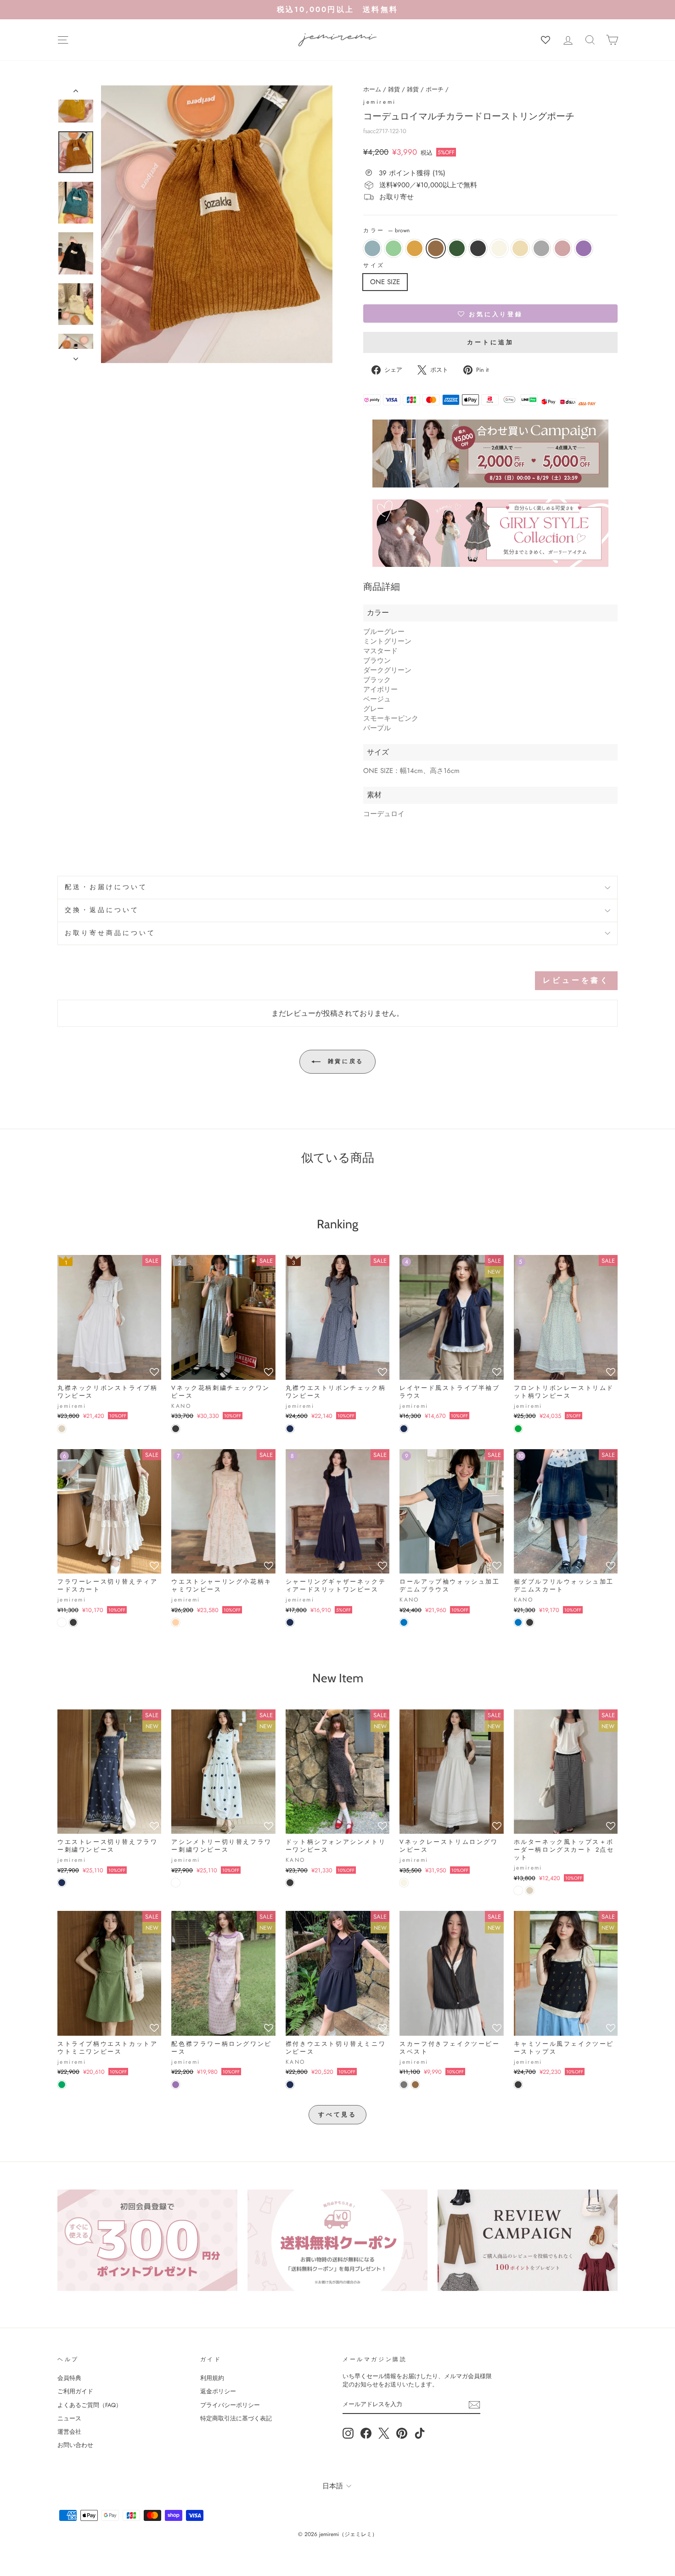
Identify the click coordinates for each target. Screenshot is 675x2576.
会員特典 (69, 2378)
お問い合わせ (75, 2445)
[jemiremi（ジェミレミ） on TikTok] (420, 2433)
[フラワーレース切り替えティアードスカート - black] (73, 1622)
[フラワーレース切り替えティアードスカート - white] (62, 1622)
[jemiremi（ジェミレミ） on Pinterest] (402, 2433)
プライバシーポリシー (230, 2405)
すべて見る (338, 2114)
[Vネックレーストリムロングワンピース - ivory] (404, 1883)
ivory (499, 248)
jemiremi (380, 102)
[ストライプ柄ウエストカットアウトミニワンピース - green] (62, 2085)
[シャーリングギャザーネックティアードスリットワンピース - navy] (290, 1622)
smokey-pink (562, 248)
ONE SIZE (385, 282)
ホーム (372, 89)
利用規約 (212, 2378)
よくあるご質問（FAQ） (90, 2405)
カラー (386, 231)
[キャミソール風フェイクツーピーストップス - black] (518, 2085)
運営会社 (69, 2432)
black (478, 248)
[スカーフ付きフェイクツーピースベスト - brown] (415, 2085)
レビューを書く (576, 980)
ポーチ (435, 89)
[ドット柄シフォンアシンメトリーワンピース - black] (290, 1883)
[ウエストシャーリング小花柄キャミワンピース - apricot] (176, 1622)
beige (520, 248)
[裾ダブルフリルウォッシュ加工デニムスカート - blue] (518, 1622)
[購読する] (474, 2405)
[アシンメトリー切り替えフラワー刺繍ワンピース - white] (176, 1883)
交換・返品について (102, 910)
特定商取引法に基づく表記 (236, 2418)
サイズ (374, 266)
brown (436, 248)
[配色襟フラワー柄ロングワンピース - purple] (176, 2085)
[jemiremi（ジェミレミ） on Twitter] (384, 2433)
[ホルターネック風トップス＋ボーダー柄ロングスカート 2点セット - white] (518, 1890)
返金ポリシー (218, 2391)
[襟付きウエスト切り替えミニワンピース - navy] (290, 2085)
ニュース (69, 2418)
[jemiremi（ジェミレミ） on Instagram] (348, 2433)
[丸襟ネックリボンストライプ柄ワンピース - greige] (62, 1429)
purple (584, 248)
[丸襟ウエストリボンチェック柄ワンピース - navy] (290, 1429)
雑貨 (394, 89)
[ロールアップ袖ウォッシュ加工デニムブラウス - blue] (404, 1622)
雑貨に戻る (344, 1061)
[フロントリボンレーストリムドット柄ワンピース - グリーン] (518, 1429)
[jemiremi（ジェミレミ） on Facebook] (366, 2433)
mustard (415, 248)
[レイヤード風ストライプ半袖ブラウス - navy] (404, 1429)
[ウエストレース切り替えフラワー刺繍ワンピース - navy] (62, 1883)
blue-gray (372, 248)
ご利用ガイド (75, 2391)
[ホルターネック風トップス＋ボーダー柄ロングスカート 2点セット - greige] (530, 1890)
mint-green (394, 248)
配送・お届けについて (106, 887)
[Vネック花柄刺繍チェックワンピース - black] (176, 1429)
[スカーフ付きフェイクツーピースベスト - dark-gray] (404, 2085)
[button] (490, 314)
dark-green (457, 248)
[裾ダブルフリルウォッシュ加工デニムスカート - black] (530, 1622)
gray (541, 248)
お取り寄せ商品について (110, 933)
